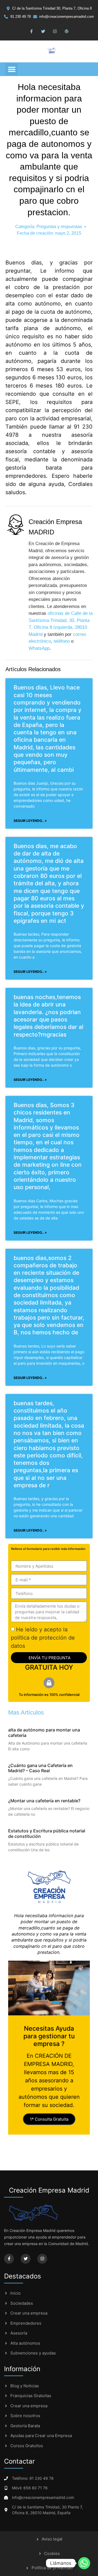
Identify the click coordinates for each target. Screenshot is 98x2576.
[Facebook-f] (32, 31)
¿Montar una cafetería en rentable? (44, 1801)
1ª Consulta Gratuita (49, 2119)
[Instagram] (55, 31)
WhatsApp (39, 648)
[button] (12, 69)
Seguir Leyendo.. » (30, 821)
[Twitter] (43, 31)
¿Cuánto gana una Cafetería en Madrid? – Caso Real (40, 1768)
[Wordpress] (67, 31)
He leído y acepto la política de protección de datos (43, 1638)
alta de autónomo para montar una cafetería (44, 1732)
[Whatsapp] (84, 2563)
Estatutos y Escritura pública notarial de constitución (47, 1833)
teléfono (62, 641)
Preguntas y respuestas (59, 227)
